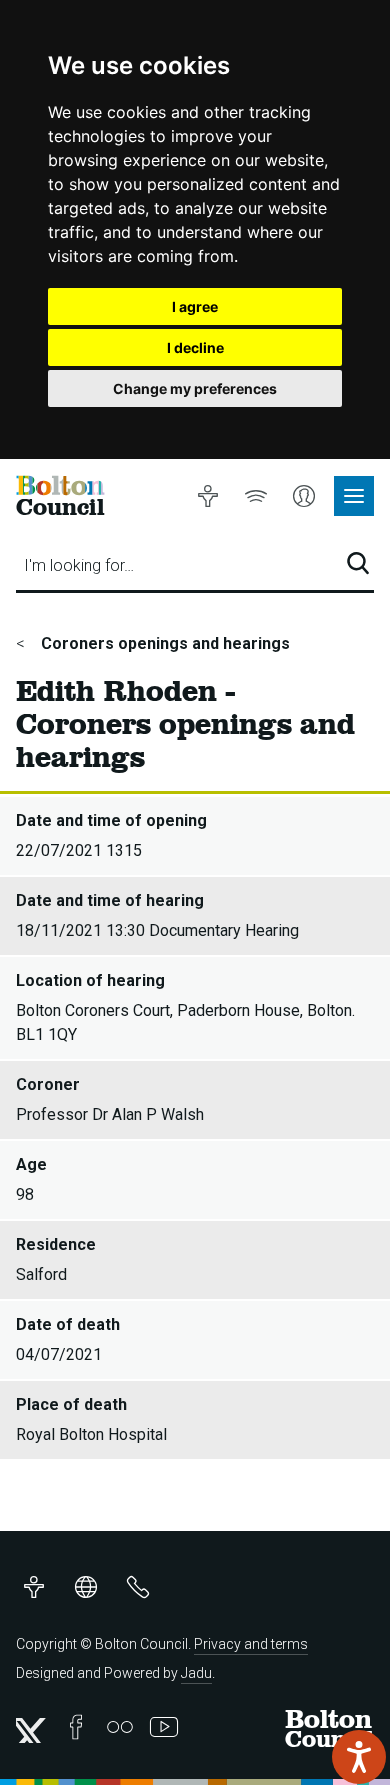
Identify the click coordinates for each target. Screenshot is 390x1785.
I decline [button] (195, 347)
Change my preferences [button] (195, 388)
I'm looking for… (79, 565)
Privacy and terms (251, 1644)
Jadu (196, 1673)
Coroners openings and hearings (163, 643)
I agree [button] (195, 306)
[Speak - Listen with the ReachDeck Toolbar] (359, 1757)
